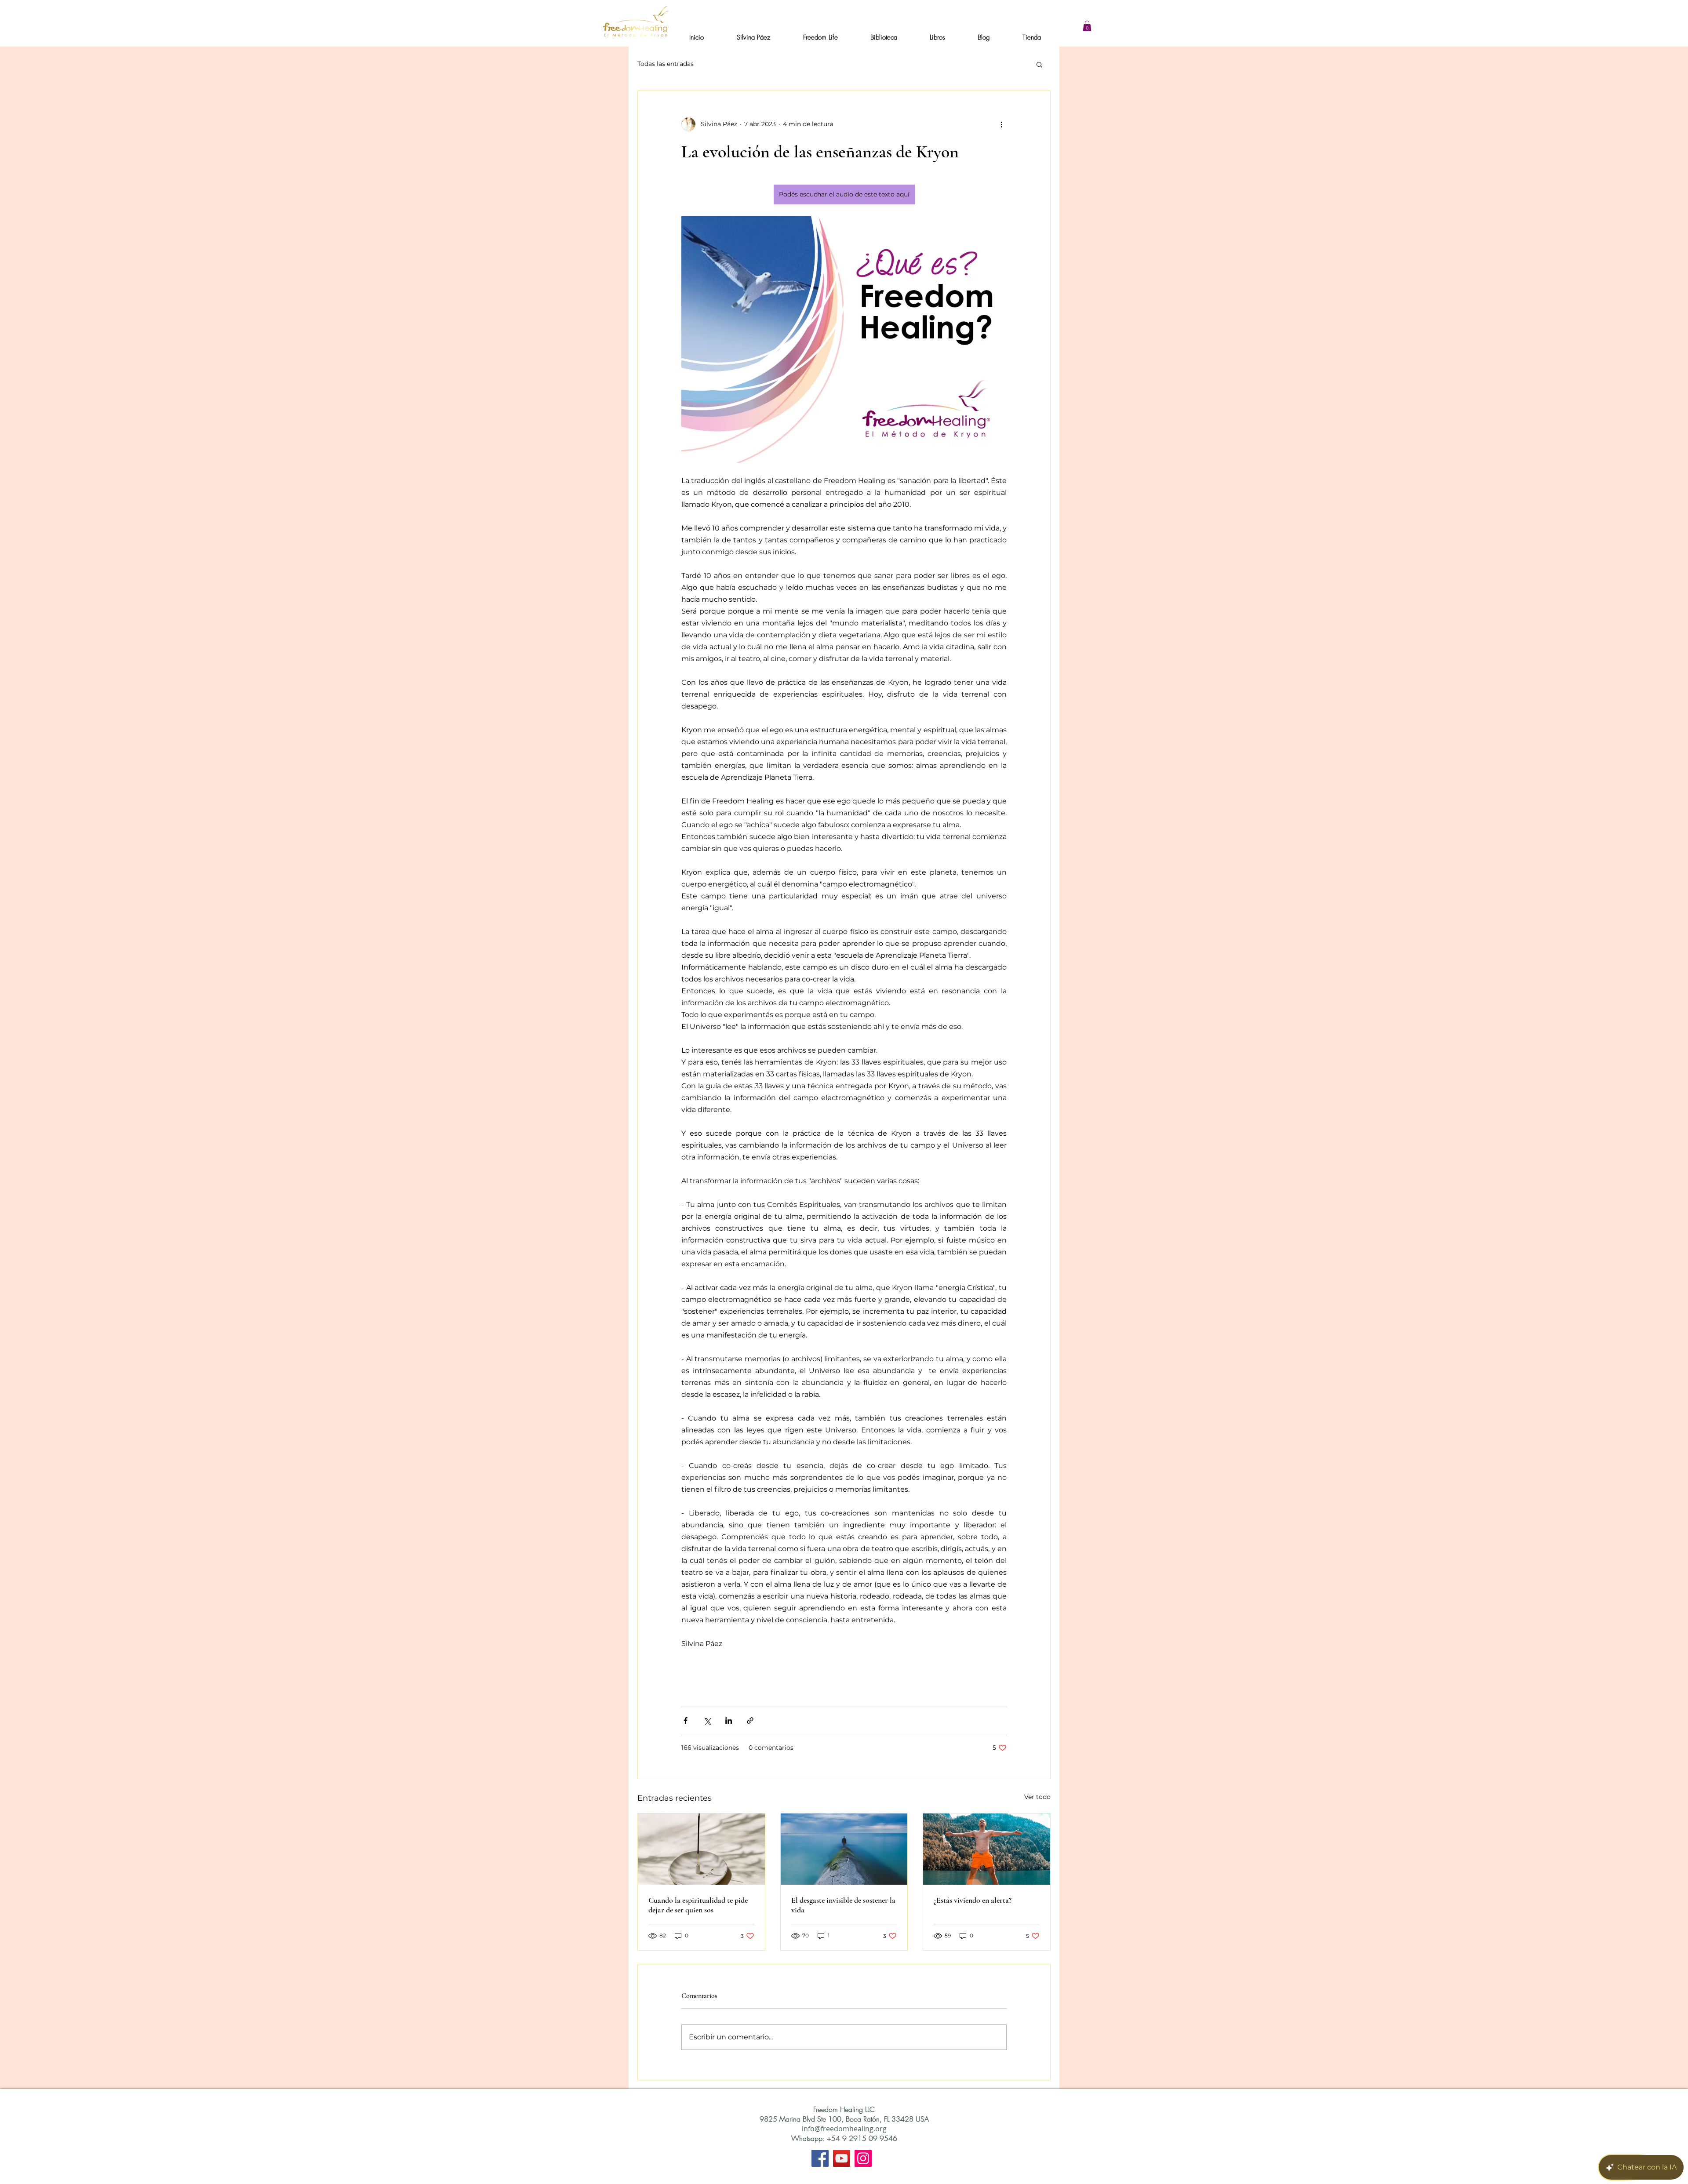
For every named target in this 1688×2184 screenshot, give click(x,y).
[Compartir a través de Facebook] (686, 1721)
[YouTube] (842, 2158)
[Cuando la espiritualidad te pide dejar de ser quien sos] (701, 1849)
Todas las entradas (666, 64)
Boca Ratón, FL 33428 (881, 2119)
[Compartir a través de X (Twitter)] (707, 1721)
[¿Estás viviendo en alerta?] (987, 1849)
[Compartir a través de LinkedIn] (729, 1721)
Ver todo (1037, 1797)
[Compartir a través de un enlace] (750, 1721)
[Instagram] (863, 2158)
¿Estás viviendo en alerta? (973, 1900)
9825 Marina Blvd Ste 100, (803, 2119)
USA (922, 2119)
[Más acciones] (1001, 124)
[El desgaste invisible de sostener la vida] (844, 1849)
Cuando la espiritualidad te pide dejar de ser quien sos (698, 1905)
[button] (1087, 26)
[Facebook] (820, 2158)
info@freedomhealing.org (844, 2129)
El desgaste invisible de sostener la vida (843, 1905)
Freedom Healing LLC (844, 2109)
